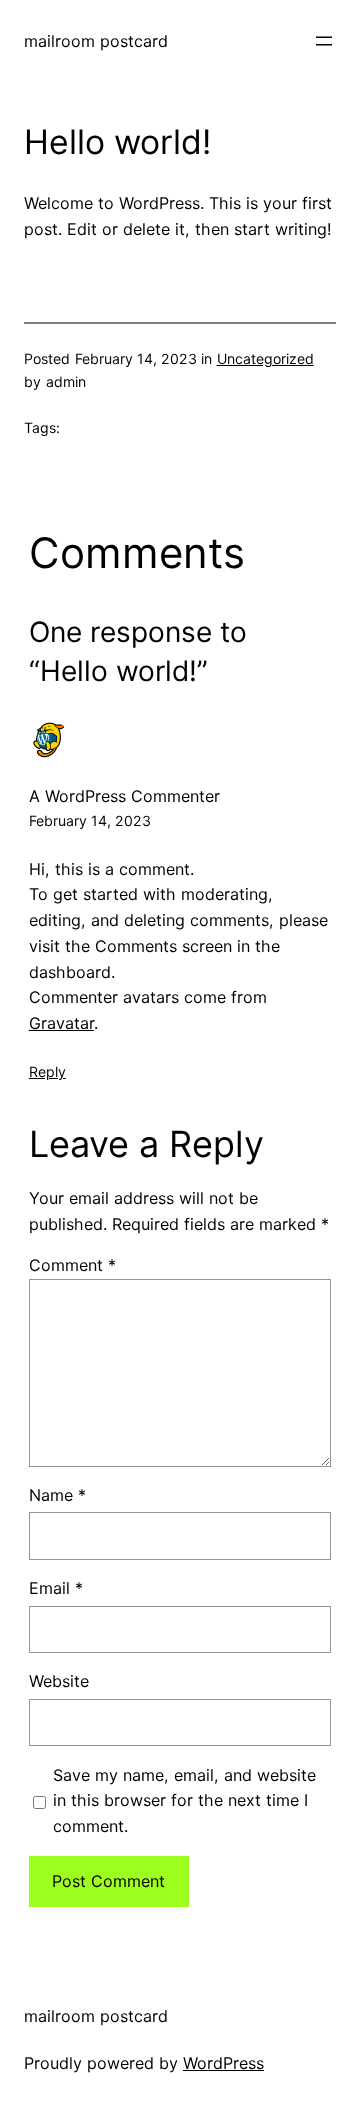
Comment (72, 1265)
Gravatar (61, 1023)
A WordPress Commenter (124, 796)
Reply (47, 1071)
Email (56, 1588)
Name (57, 1495)
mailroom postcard (96, 41)
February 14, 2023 (90, 820)
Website (59, 1681)
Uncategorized (265, 358)
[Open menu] (324, 41)
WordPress (223, 2063)
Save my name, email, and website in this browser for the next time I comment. (184, 1801)
